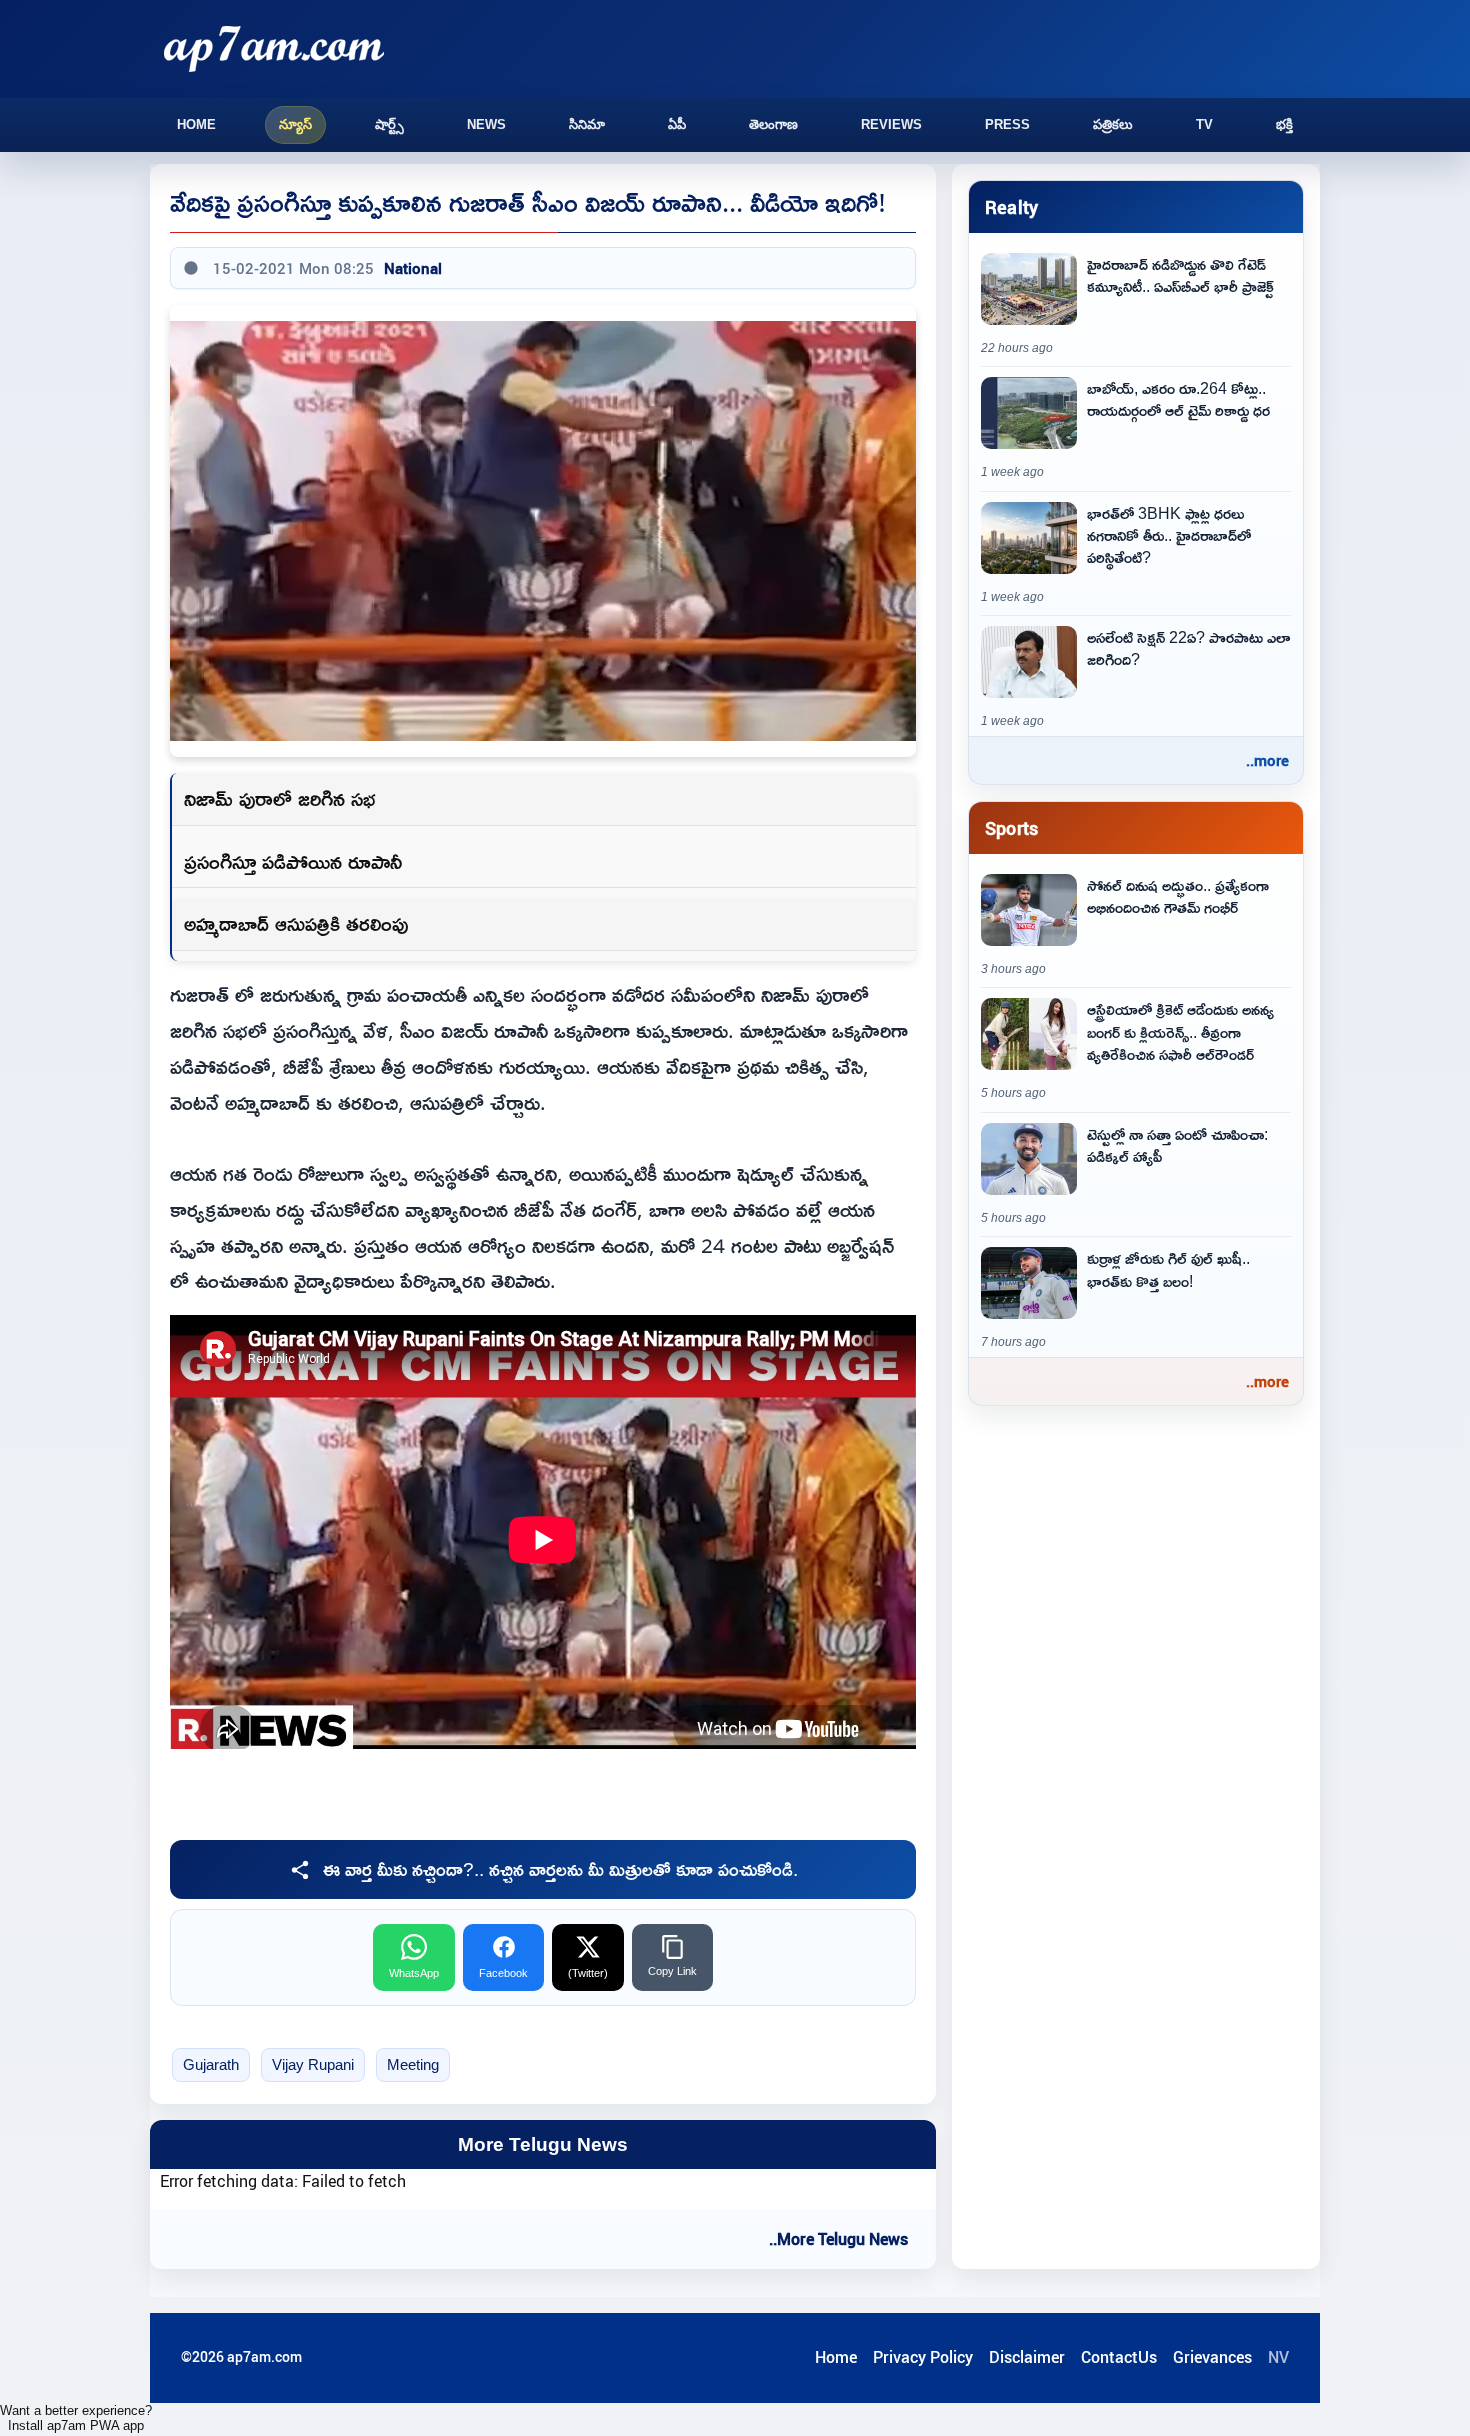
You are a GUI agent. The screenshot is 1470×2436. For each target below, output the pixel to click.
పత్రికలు (1113, 124)
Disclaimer (1027, 2357)
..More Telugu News (838, 2239)
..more (1267, 760)
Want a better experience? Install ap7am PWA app (76, 2418)
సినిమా (587, 124)
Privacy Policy (923, 2357)
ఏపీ (677, 124)
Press (1007, 124)
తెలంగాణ (773, 124)
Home (196, 124)
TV (1204, 124)
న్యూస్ (295, 124)
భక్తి (1284, 124)
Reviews (891, 124)
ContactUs (1119, 2357)
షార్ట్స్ (389, 124)
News (486, 124)
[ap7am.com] (274, 48)
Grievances (1212, 2357)
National (413, 268)
